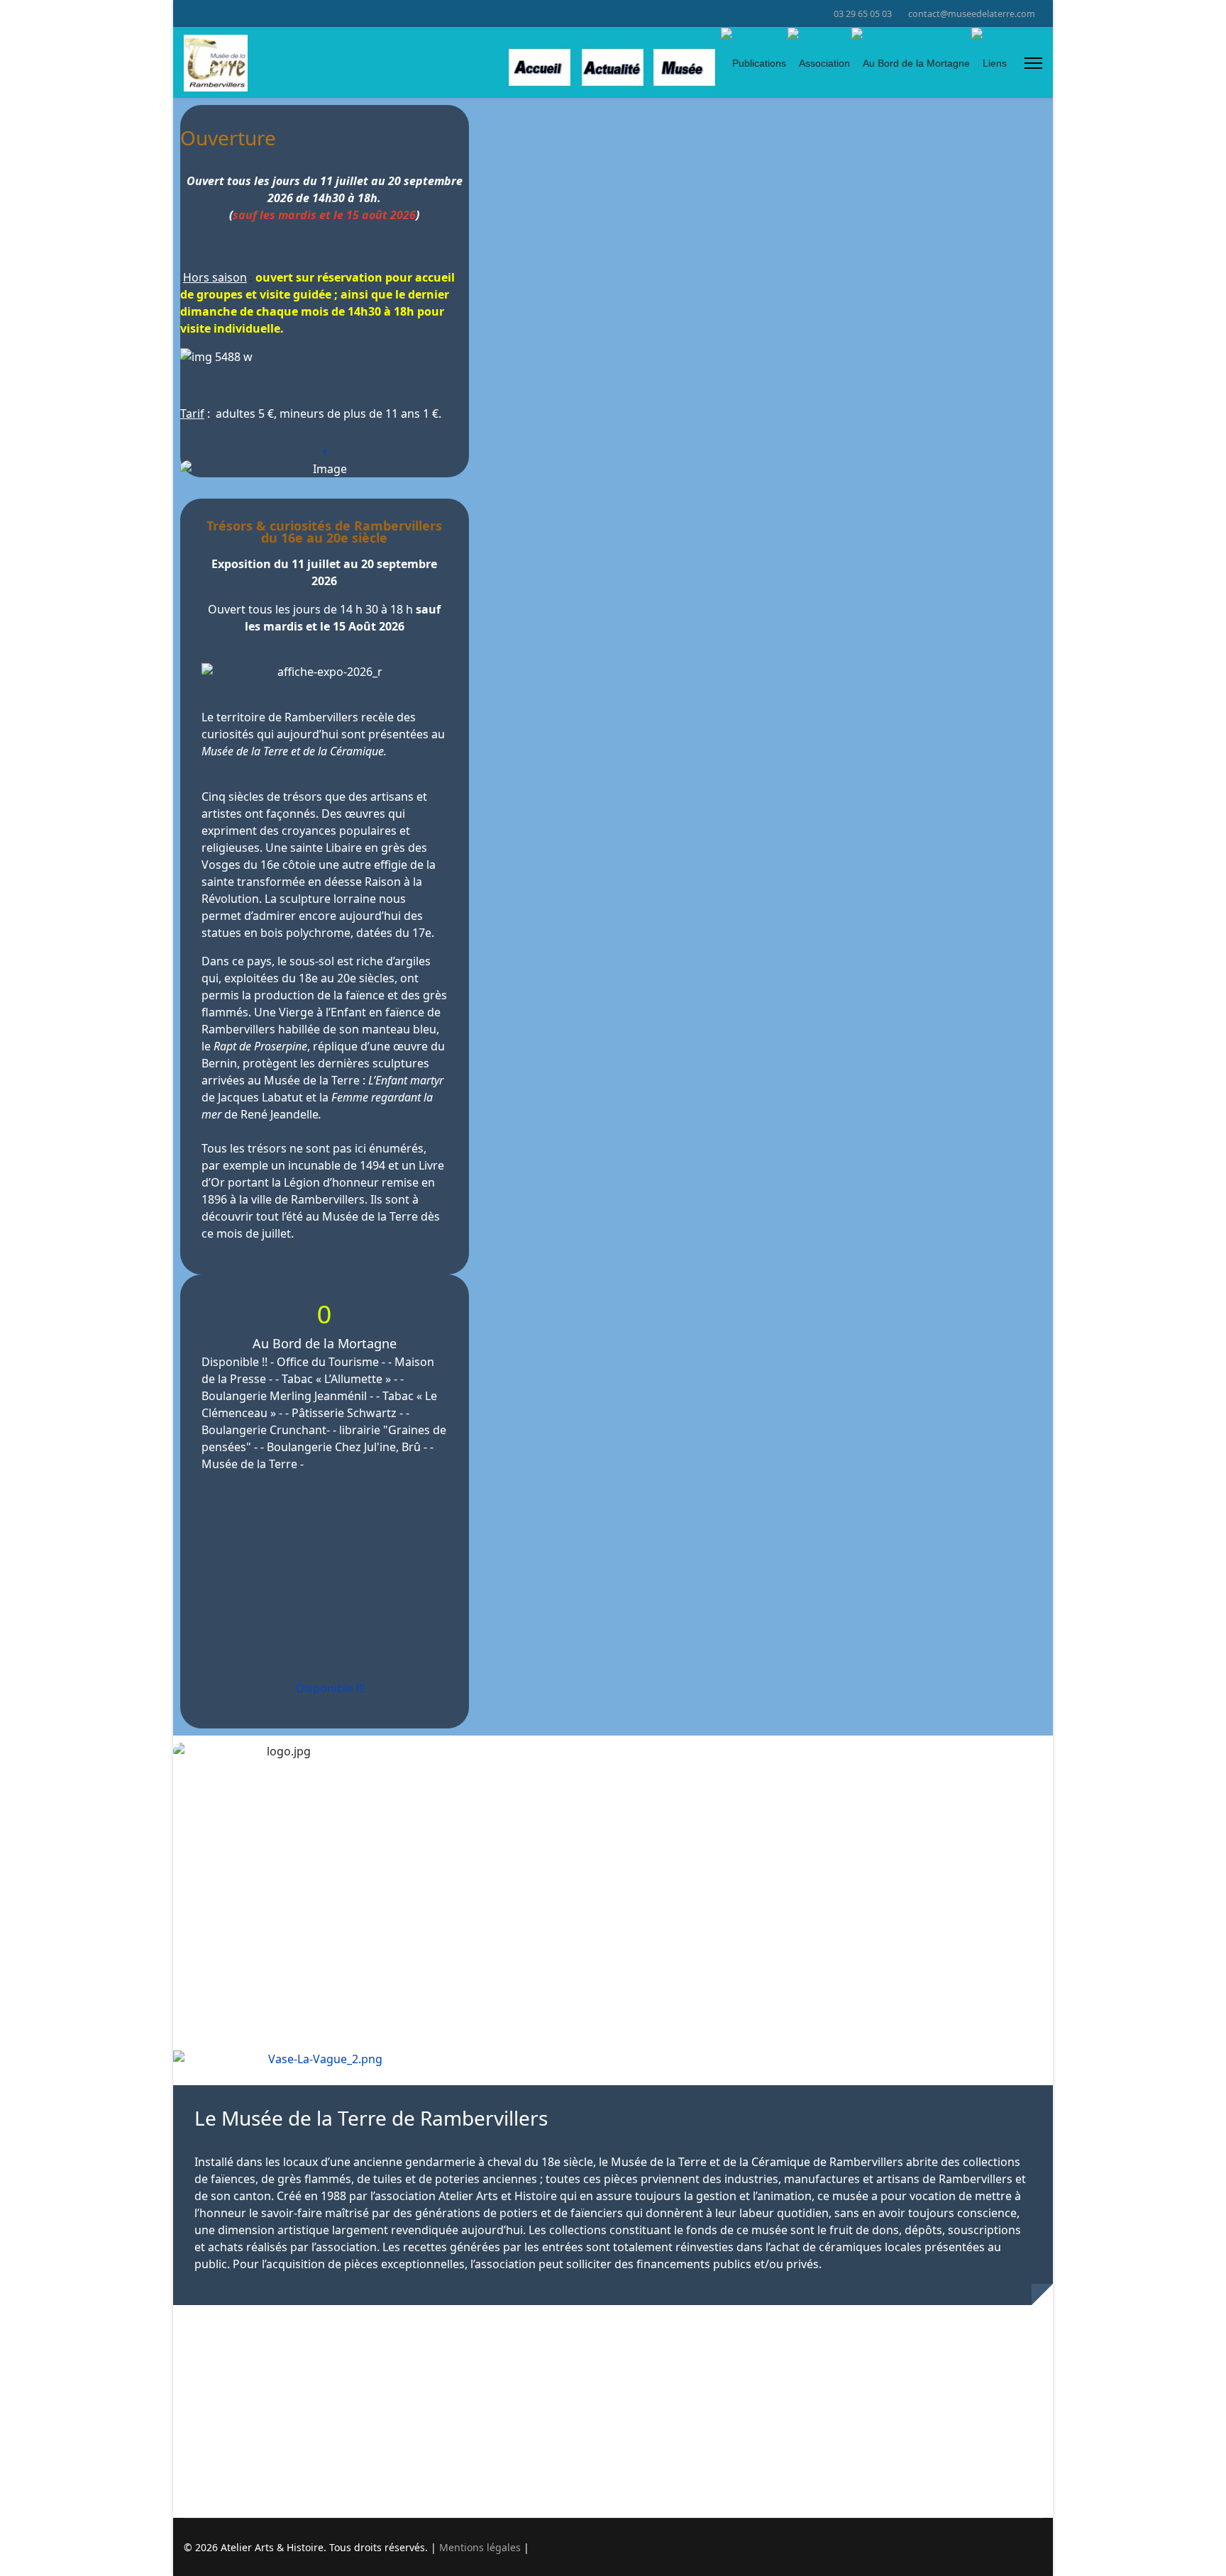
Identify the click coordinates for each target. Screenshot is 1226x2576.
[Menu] (1033, 63)
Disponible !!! (329, 1688)
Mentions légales (480, 2547)
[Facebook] (188, 13)
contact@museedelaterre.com (972, 14)
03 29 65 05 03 (863, 14)
